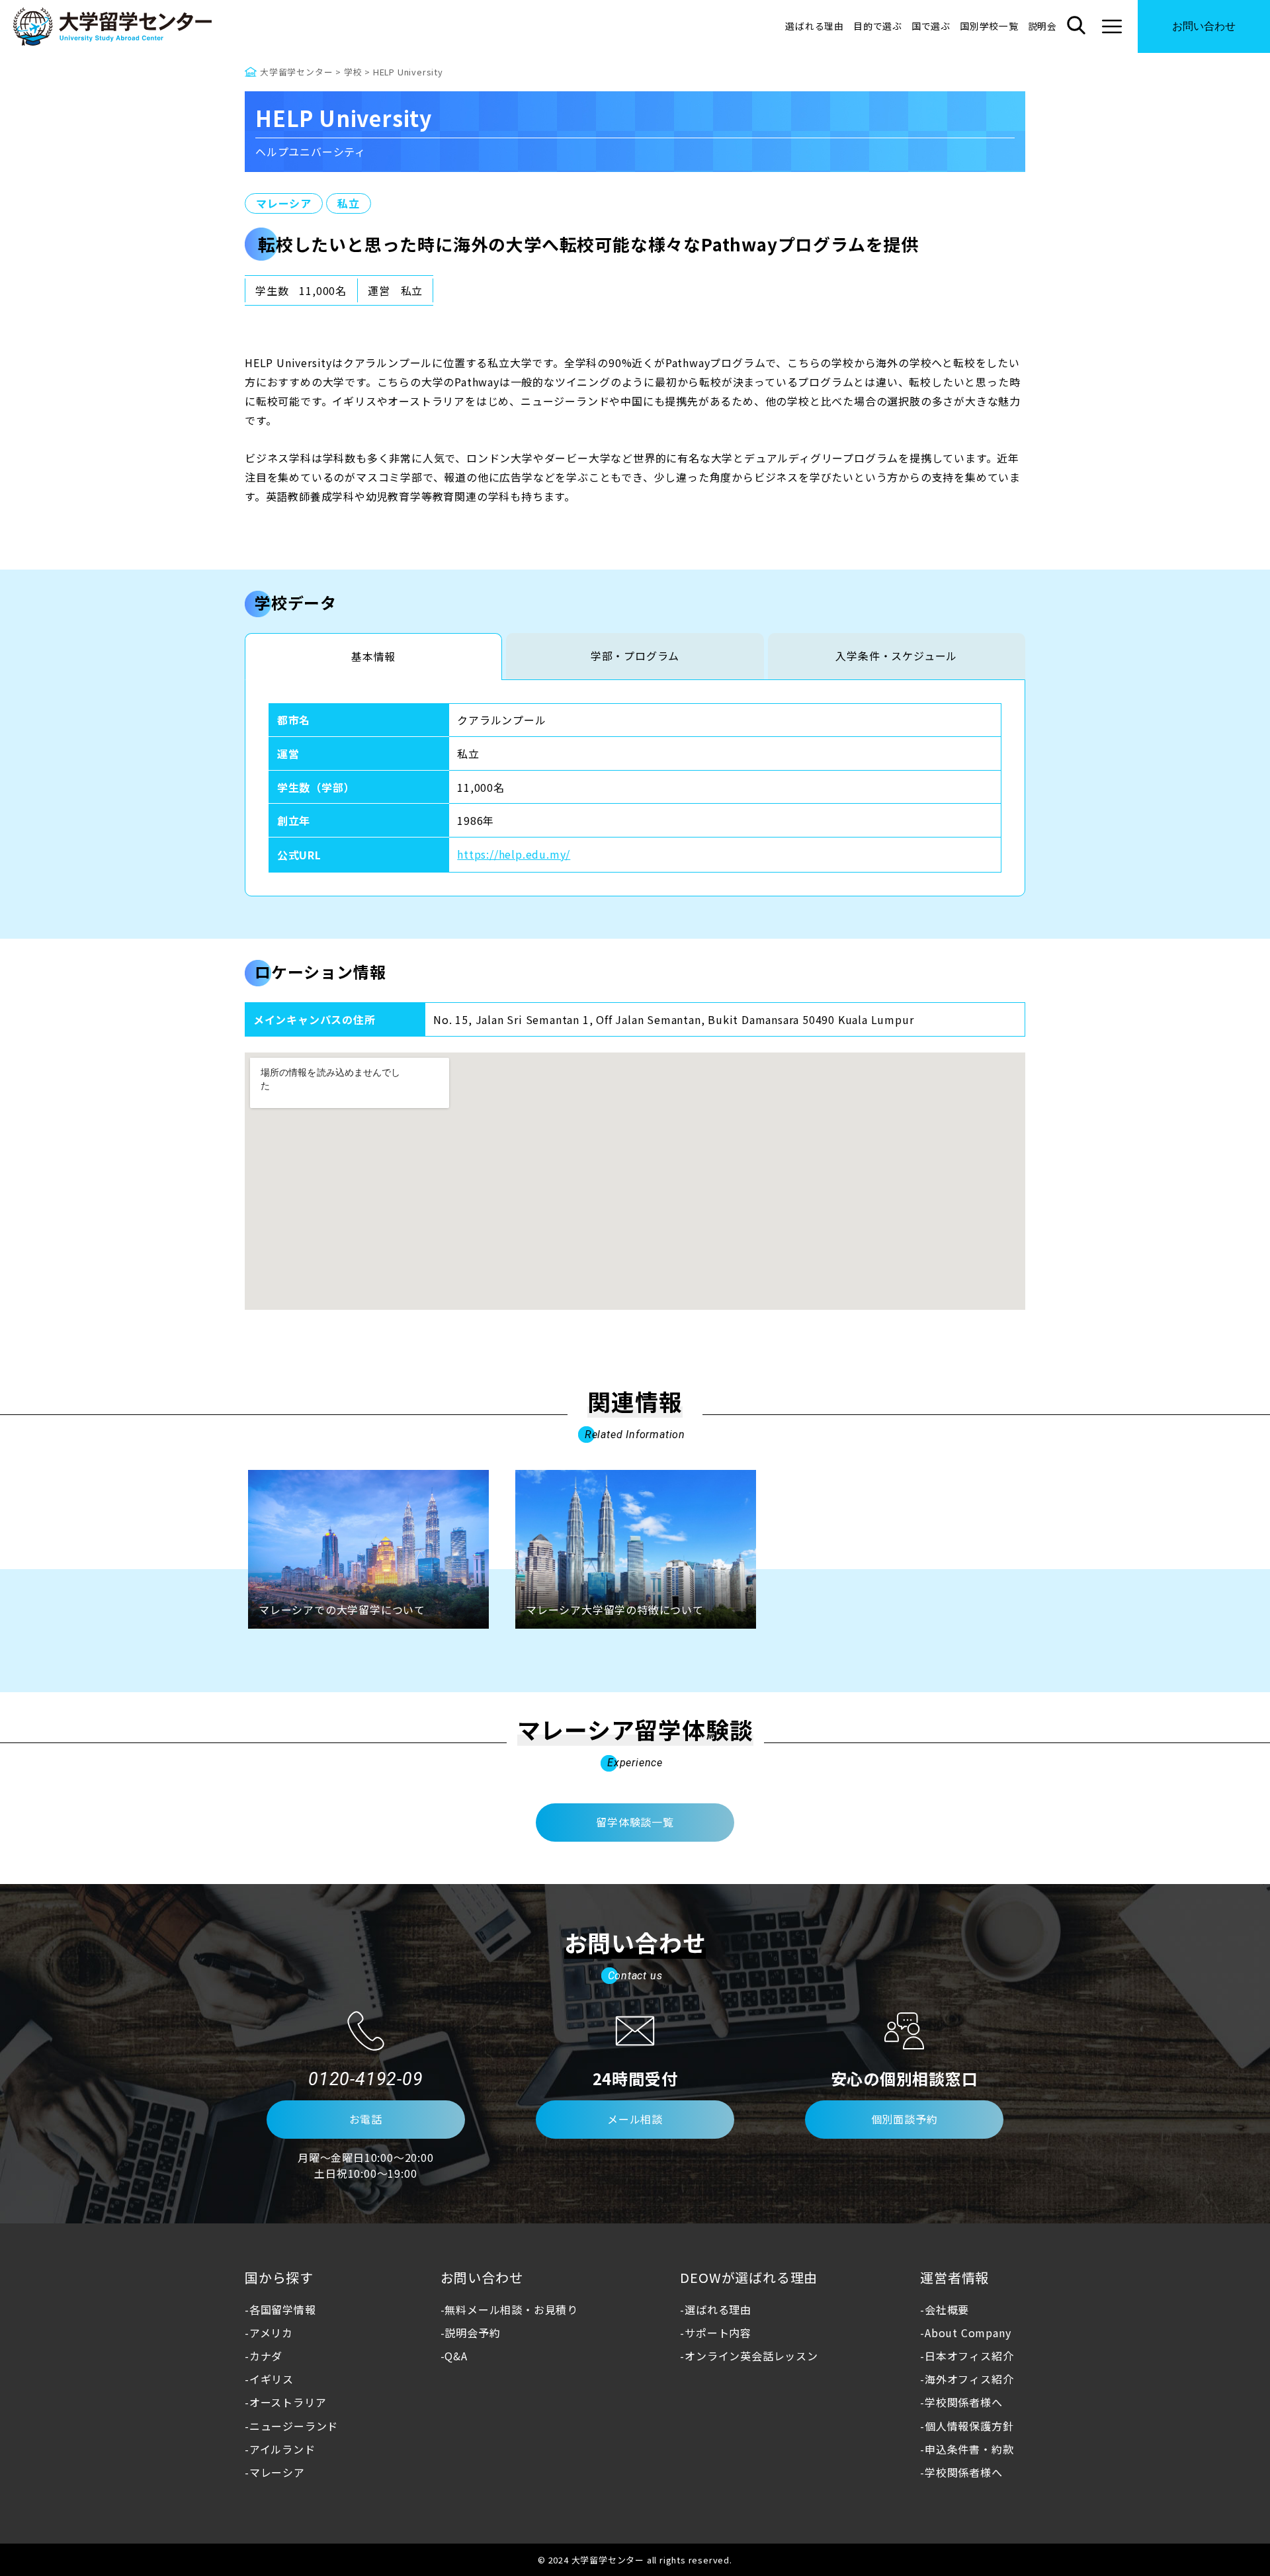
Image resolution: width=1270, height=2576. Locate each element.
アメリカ (271, 2333)
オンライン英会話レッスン (751, 2356)
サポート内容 (718, 2333)
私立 (349, 203)
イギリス (272, 2379)
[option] (368, 1549)
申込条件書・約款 (969, 2449)
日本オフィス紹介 (969, 2356)
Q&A (456, 2356)
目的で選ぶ (878, 26)
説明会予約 (472, 2333)
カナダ (266, 2356)
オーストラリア (288, 2402)
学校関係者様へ (963, 2402)
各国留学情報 (283, 2309)
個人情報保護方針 (969, 2426)
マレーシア (284, 203)
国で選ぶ (931, 26)
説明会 (1042, 26)
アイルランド (282, 2449)
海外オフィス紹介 (969, 2379)
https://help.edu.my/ (514, 854)
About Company (968, 2333)
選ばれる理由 (815, 26)
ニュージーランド (294, 2426)
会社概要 (947, 2309)
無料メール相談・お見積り (511, 2309)
